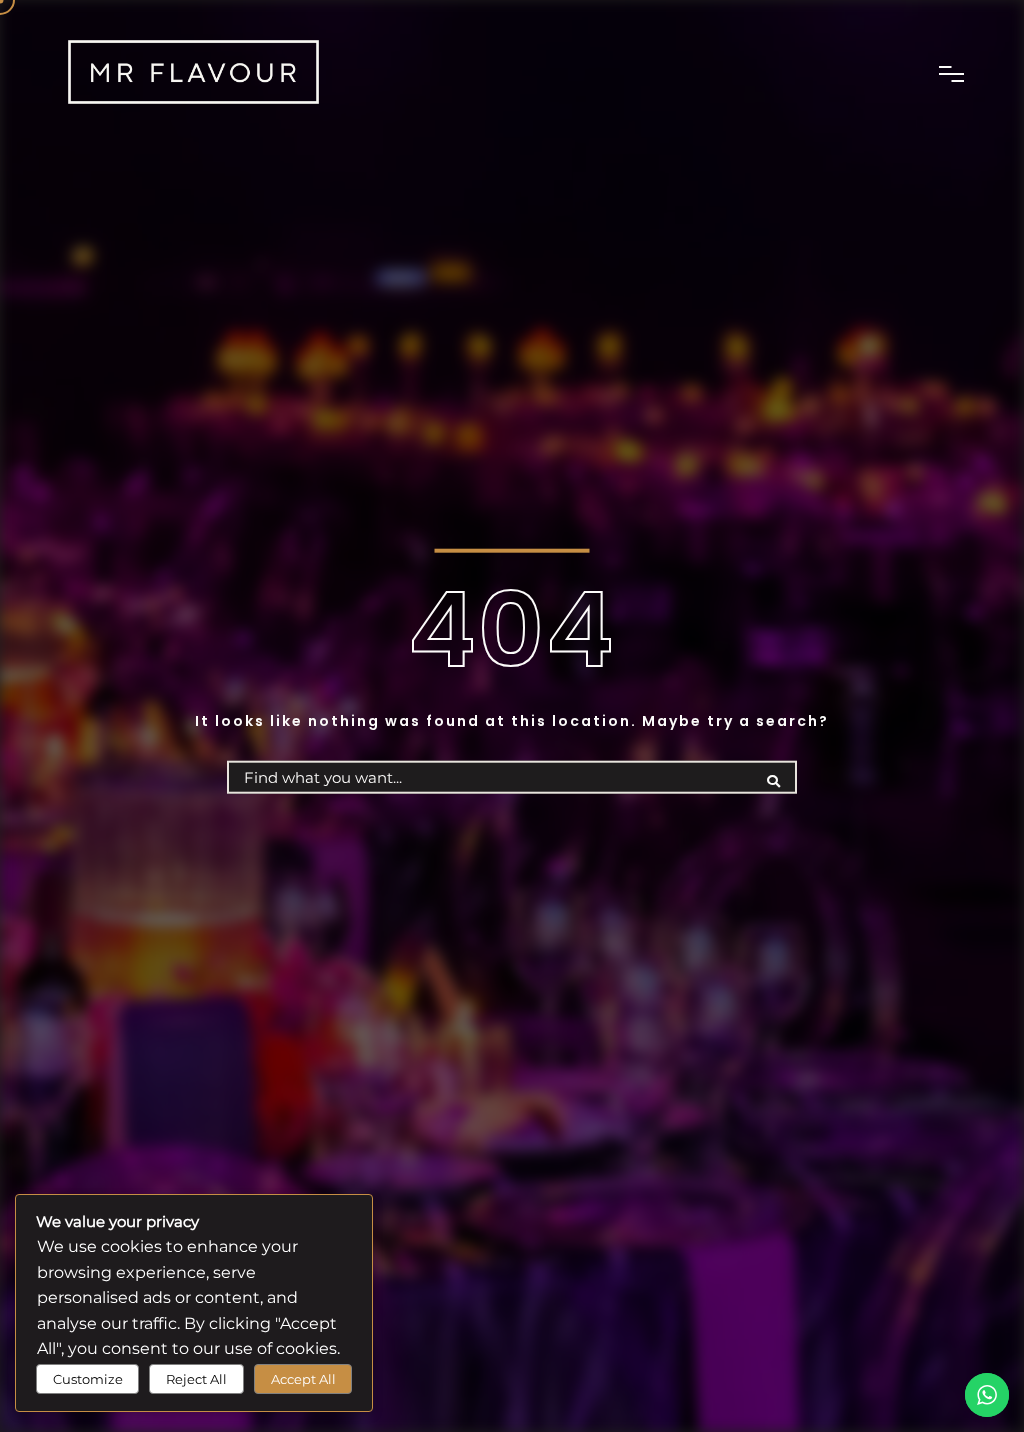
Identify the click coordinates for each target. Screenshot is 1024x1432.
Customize (88, 1379)
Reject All (196, 1379)
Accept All (303, 1379)
